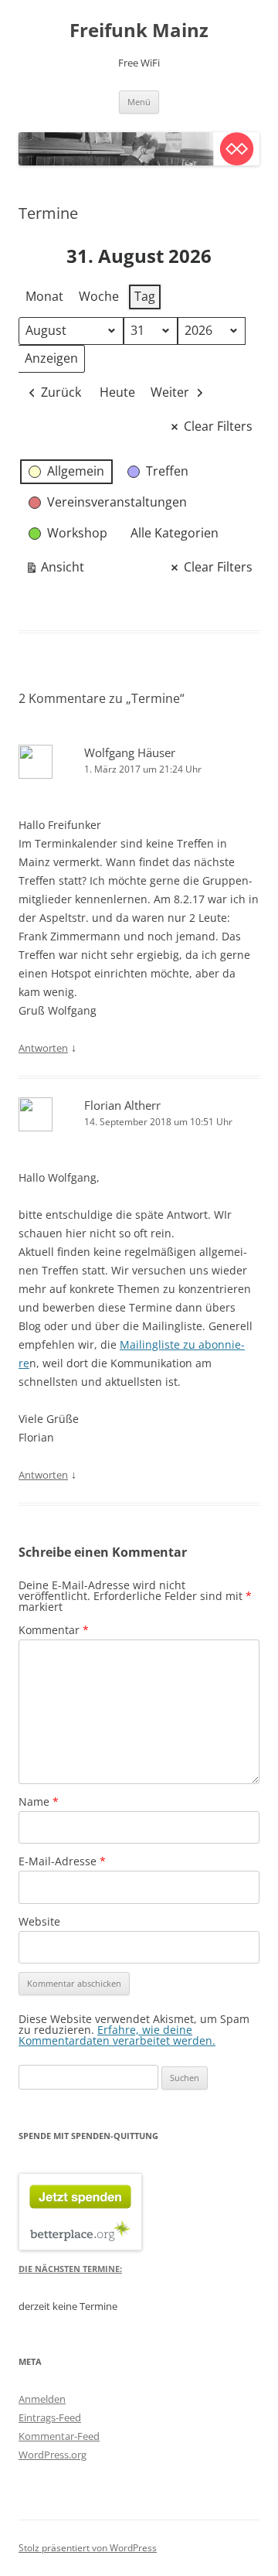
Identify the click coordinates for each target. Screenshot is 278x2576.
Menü (139, 102)
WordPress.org (53, 2455)
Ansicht (54, 570)
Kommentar (54, 1630)
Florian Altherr (122, 1105)
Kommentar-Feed (59, 2436)
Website (39, 1921)
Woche (99, 296)
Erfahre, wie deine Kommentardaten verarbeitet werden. (117, 2035)
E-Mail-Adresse (62, 1861)
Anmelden (42, 2399)
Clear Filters (218, 426)
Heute (117, 392)
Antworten (43, 1048)
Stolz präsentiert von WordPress (88, 2548)
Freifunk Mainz (139, 31)
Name (39, 1801)
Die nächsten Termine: (70, 2269)
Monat (44, 296)
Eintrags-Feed (50, 2417)
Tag (145, 296)
